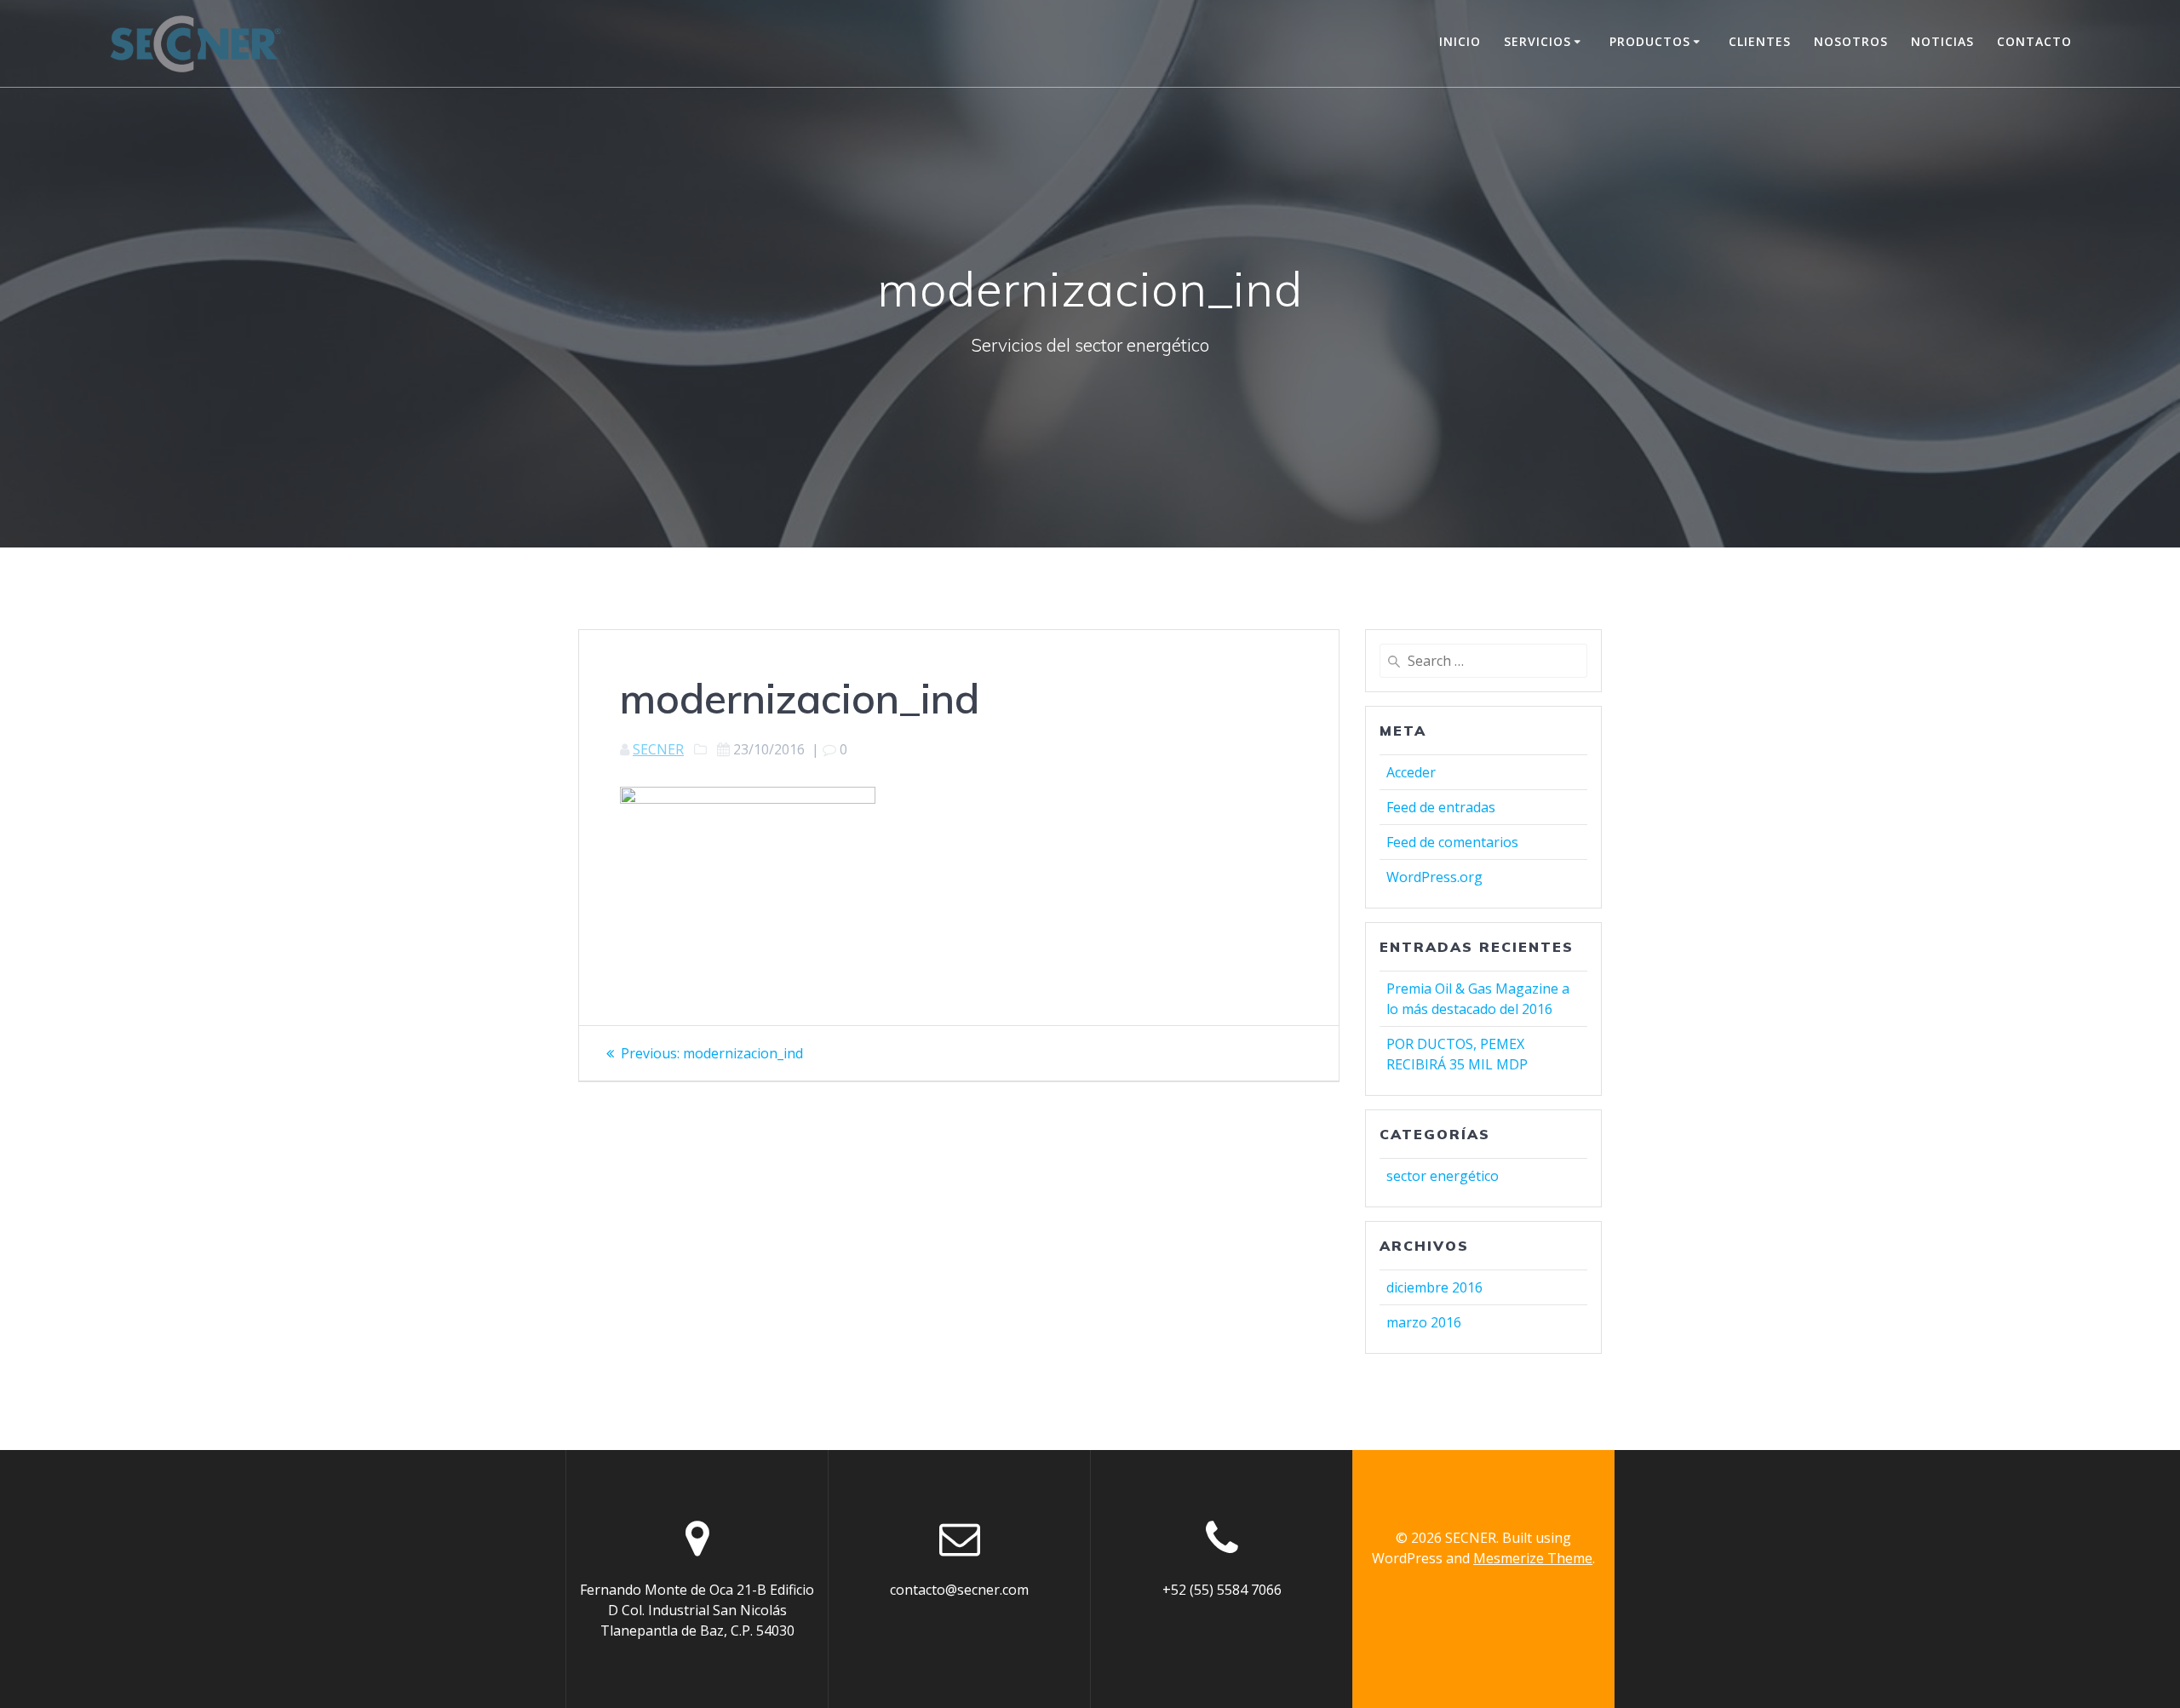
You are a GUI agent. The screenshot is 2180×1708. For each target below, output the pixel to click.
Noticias (1942, 41)
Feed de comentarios (1452, 842)
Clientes (1760, 41)
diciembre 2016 (1434, 1287)
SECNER (658, 749)
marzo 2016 (1424, 1322)
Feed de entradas (1441, 807)
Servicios (1537, 41)
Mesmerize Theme (1533, 1558)
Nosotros (1851, 41)
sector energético (1443, 1176)
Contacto (2034, 41)
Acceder (1411, 772)
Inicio (1460, 41)
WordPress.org (1434, 877)
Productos (1650, 41)
